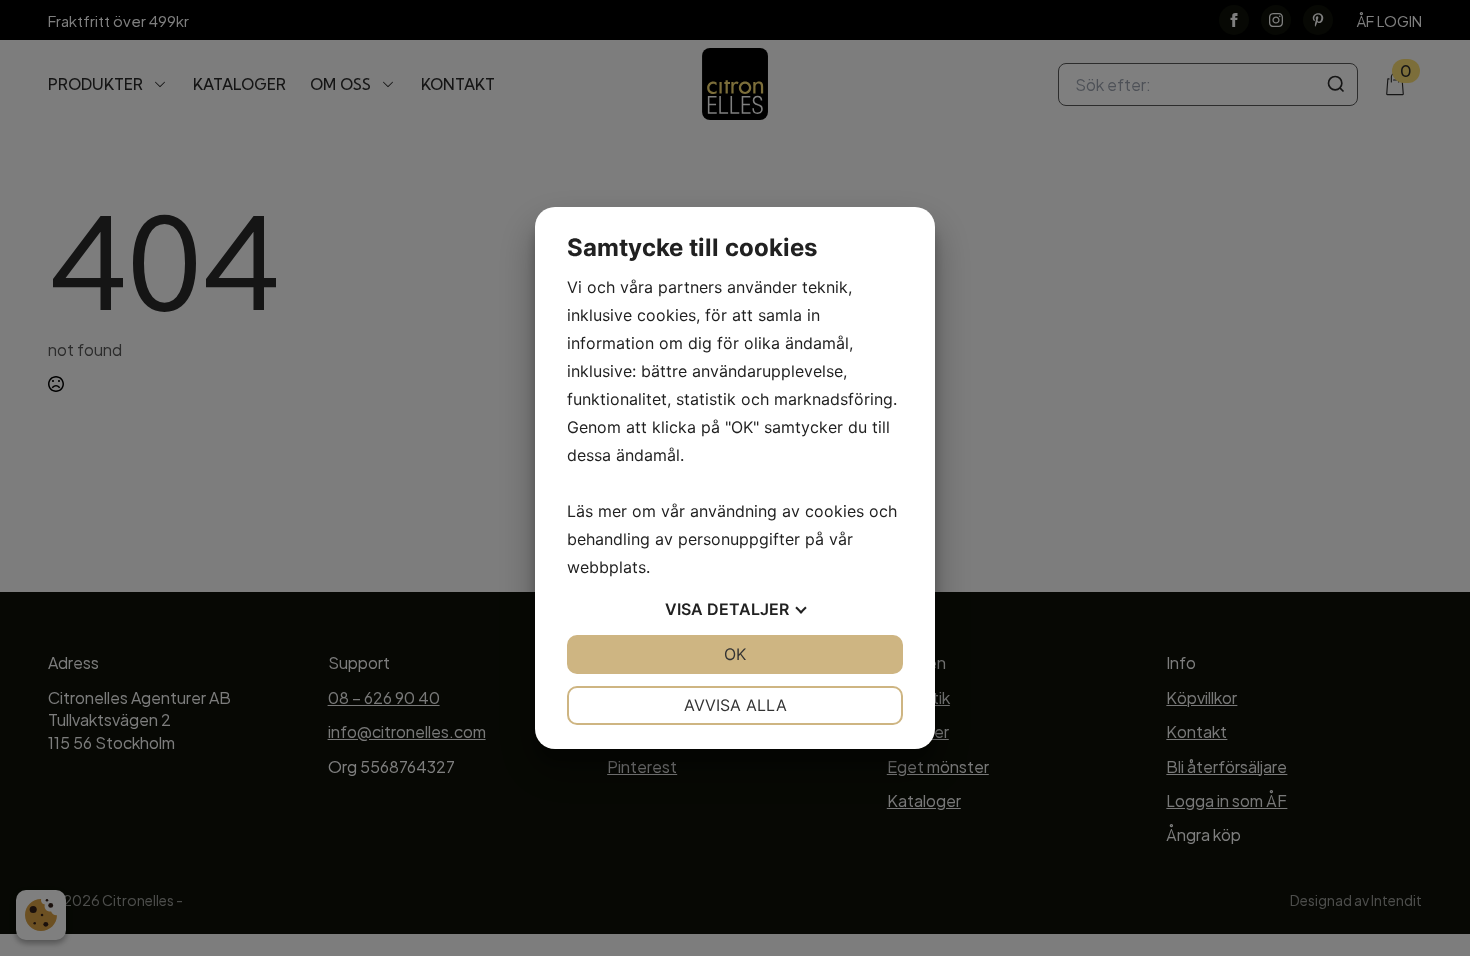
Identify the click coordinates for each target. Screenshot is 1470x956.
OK (735, 654)
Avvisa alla (735, 705)
